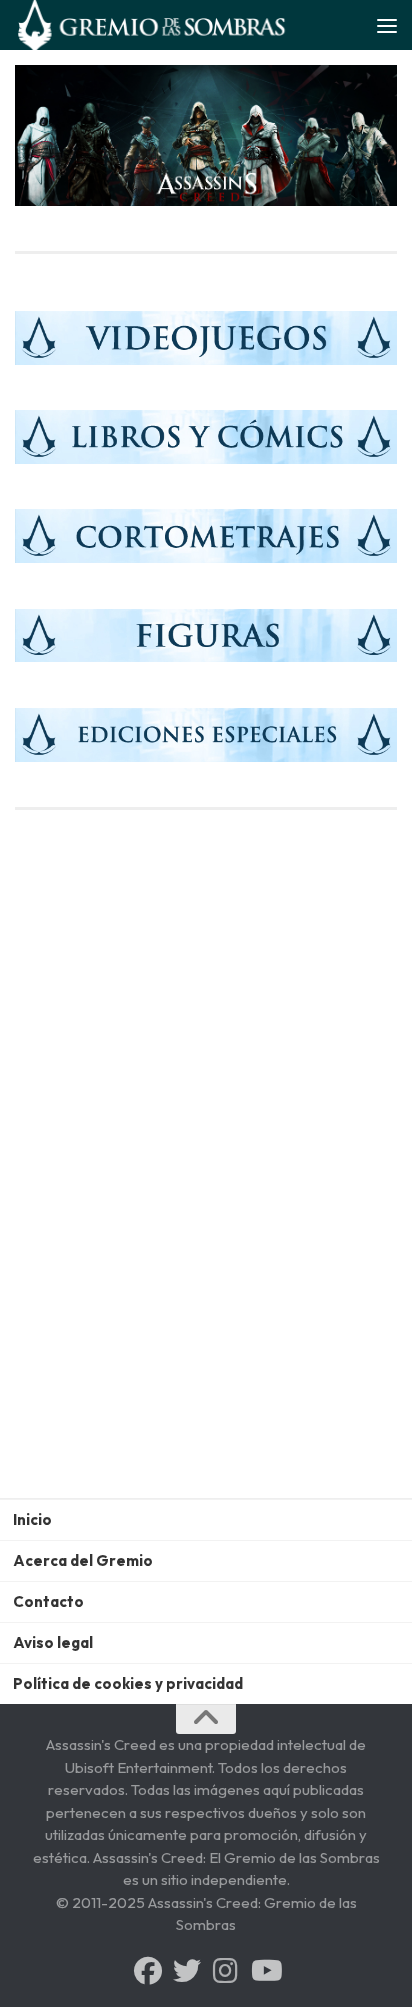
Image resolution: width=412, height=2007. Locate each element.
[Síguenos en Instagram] (226, 1971)
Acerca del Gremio (83, 1560)
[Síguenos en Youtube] (265, 1971)
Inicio (32, 1519)
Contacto (48, 1601)
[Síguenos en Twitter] (187, 1971)
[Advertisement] (206, 1248)
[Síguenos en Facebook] (148, 1971)
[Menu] (387, 25)
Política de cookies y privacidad (128, 1683)
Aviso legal (53, 1642)
